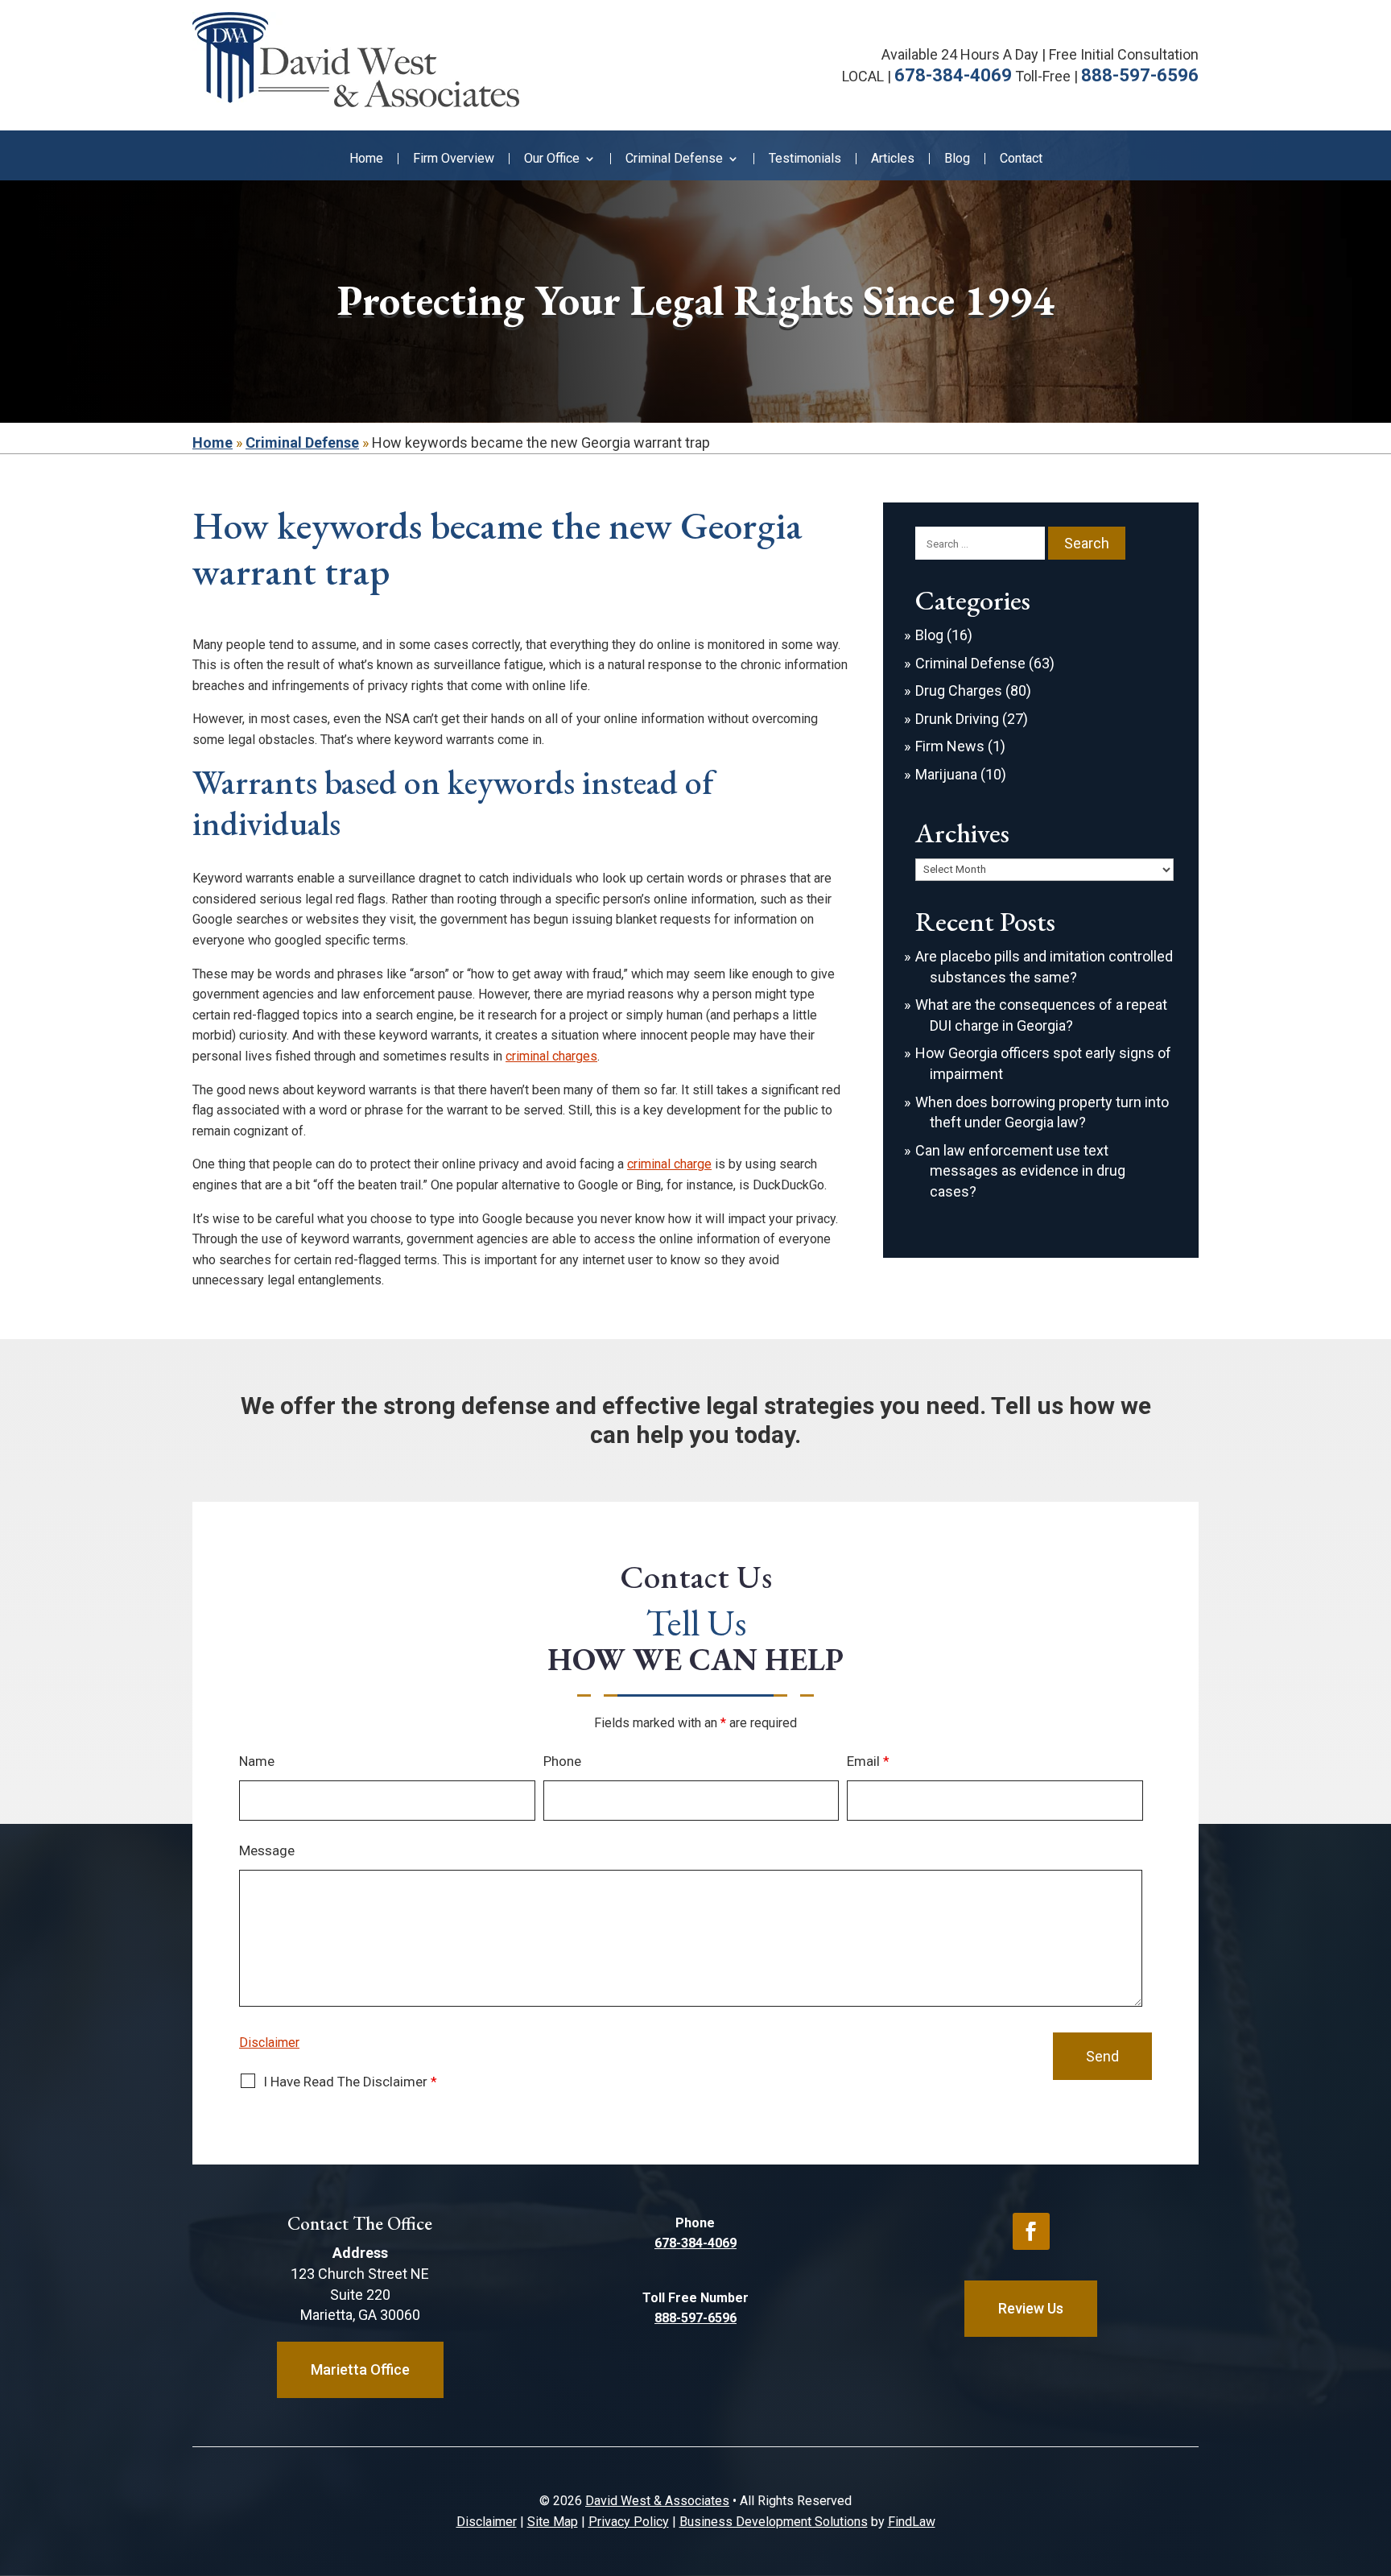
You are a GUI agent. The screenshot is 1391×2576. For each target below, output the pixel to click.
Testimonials (805, 159)
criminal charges (551, 1056)
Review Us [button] (1031, 2308)
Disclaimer (269, 2043)
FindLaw (912, 2522)
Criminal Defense (674, 159)
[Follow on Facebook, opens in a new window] (1031, 2231)
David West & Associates (657, 2501)
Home (366, 159)
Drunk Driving (957, 719)
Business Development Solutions (774, 2522)
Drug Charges (959, 691)
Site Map (553, 2522)
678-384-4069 (953, 75)
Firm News (950, 746)
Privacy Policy (629, 2522)
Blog (957, 159)
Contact (1021, 159)
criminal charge (669, 1164)
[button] (1375, 2459)
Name (257, 1761)
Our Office (552, 159)
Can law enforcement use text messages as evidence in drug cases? (1020, 1171)
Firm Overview (454, 159)
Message (267, 1850)
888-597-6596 (1140, 75)
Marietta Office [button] (360, 2369)
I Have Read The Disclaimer (350, 2082)
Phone (562, 1761)
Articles (893, 159)
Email (868, 1761)
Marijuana (946, 774)
